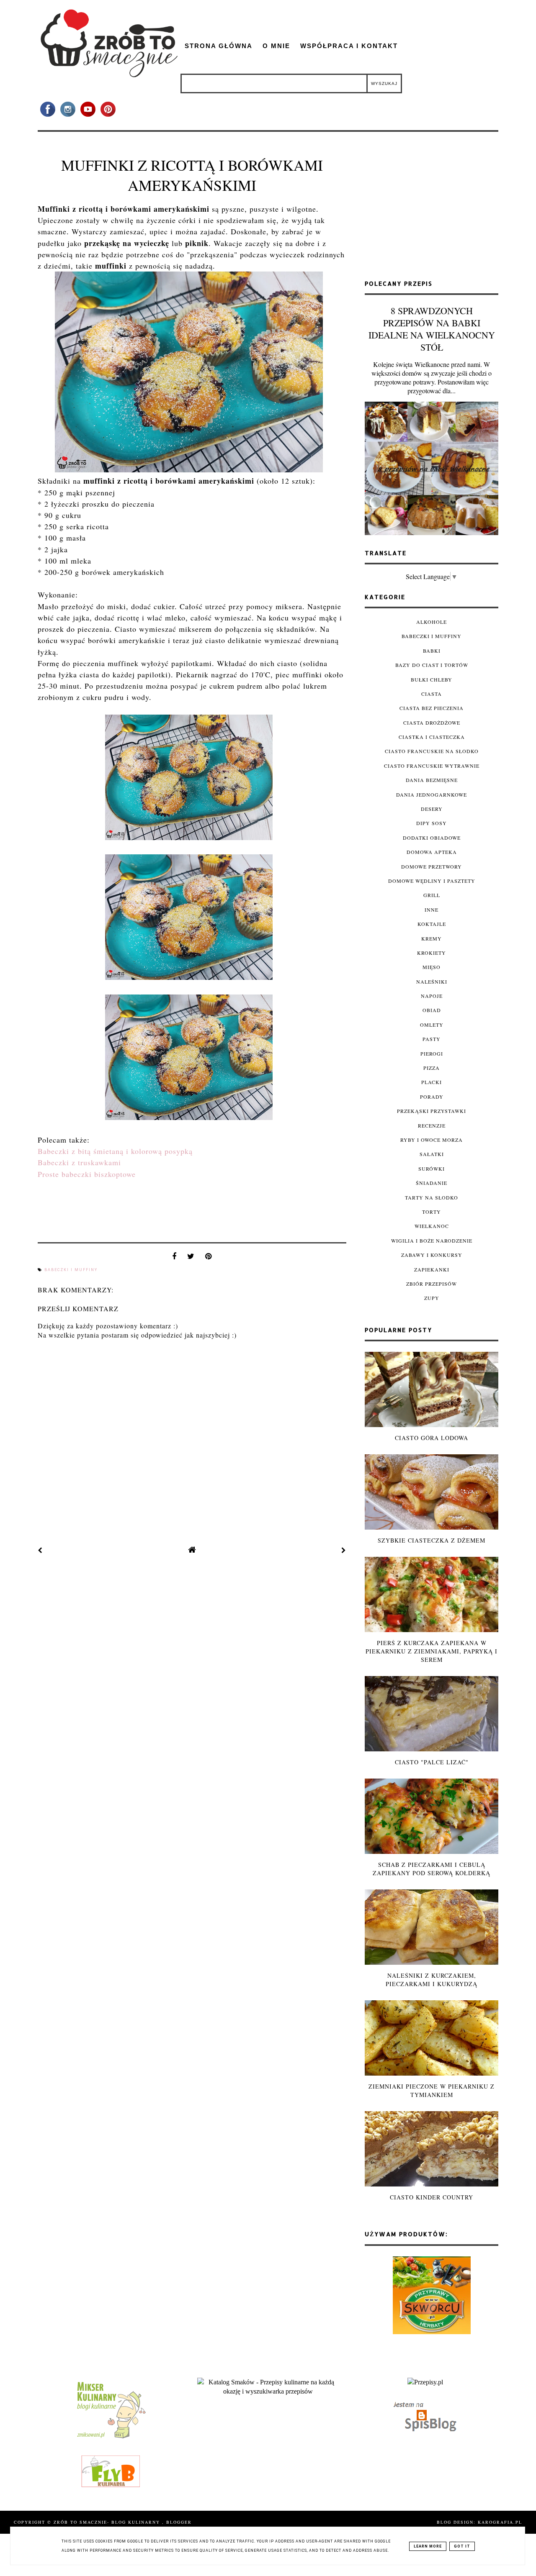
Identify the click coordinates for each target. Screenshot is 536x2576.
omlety (432, 1025)
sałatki (432, 1154)
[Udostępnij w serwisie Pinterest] (209, 1258)
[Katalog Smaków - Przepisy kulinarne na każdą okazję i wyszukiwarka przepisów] (268, 2391)
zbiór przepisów (432, 1284)
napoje (432, 996)
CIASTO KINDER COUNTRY (432, 2197)
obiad (432, 1010)
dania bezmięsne (432, 780)
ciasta (432, 694)
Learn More (428, 2546)
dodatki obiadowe (432, 838)
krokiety (432, 953)
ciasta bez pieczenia (432, 708)
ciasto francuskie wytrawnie (432, 766)
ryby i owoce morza (432, 1140)
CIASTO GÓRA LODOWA (432, 1438)
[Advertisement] (432, 209)
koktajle (432, 924)
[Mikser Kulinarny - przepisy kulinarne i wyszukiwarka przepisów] (111, 2438)
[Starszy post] (344, 1550)
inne (432, 910)
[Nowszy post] (40, 1550)
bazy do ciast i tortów (432, 665)
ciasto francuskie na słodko (432, 751)
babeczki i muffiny (71, 1270)
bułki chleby (432, 679)
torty (432, 1212)
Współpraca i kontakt (349, 46)
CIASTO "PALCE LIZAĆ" (432, 1762)
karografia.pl (500, 2522)
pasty (432, 1039)
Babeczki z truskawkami (79, 1162)
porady (432, 1097)
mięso (432, 967)
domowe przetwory (432, 866)
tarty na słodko (432, 1197)
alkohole (432, 622)
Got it (462, 2546)
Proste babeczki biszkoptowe (87, 1174)
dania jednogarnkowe (432, 795)
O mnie (276, 46)
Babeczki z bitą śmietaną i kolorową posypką (115, 1151)
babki (432, 651)
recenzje (432, 1125)
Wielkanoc (432, 1226)
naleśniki (432, 982)
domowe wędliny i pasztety (432, 881)
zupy (432, 1298)
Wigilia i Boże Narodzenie (432, 1241)
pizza (432, 1068)
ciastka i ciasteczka (432, 737)
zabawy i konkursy (432, 1255)
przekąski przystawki (432, 1111)
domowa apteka (432, 852)
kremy (432, 938)
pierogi (432, 1053)
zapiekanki (432, 1269)
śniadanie (432, 1183)
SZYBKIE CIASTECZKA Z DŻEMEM (432, 1540)
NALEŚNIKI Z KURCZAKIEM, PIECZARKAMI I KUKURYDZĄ (432, 1980)
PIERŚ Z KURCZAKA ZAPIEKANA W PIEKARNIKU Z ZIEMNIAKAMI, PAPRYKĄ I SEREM (432, 1651)
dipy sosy (432, 823)
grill (432, 895)
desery (432, 809)
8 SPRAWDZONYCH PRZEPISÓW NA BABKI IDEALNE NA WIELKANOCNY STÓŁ (432, 329)
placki (432, 1082)
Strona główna (219, 46)
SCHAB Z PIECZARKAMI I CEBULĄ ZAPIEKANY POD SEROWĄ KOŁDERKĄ (432, 1869)
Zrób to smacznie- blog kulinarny (108, 2522)
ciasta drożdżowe (432, 723)
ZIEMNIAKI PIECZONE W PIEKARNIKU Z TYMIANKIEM (432, 2090)
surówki (432, 1169)
